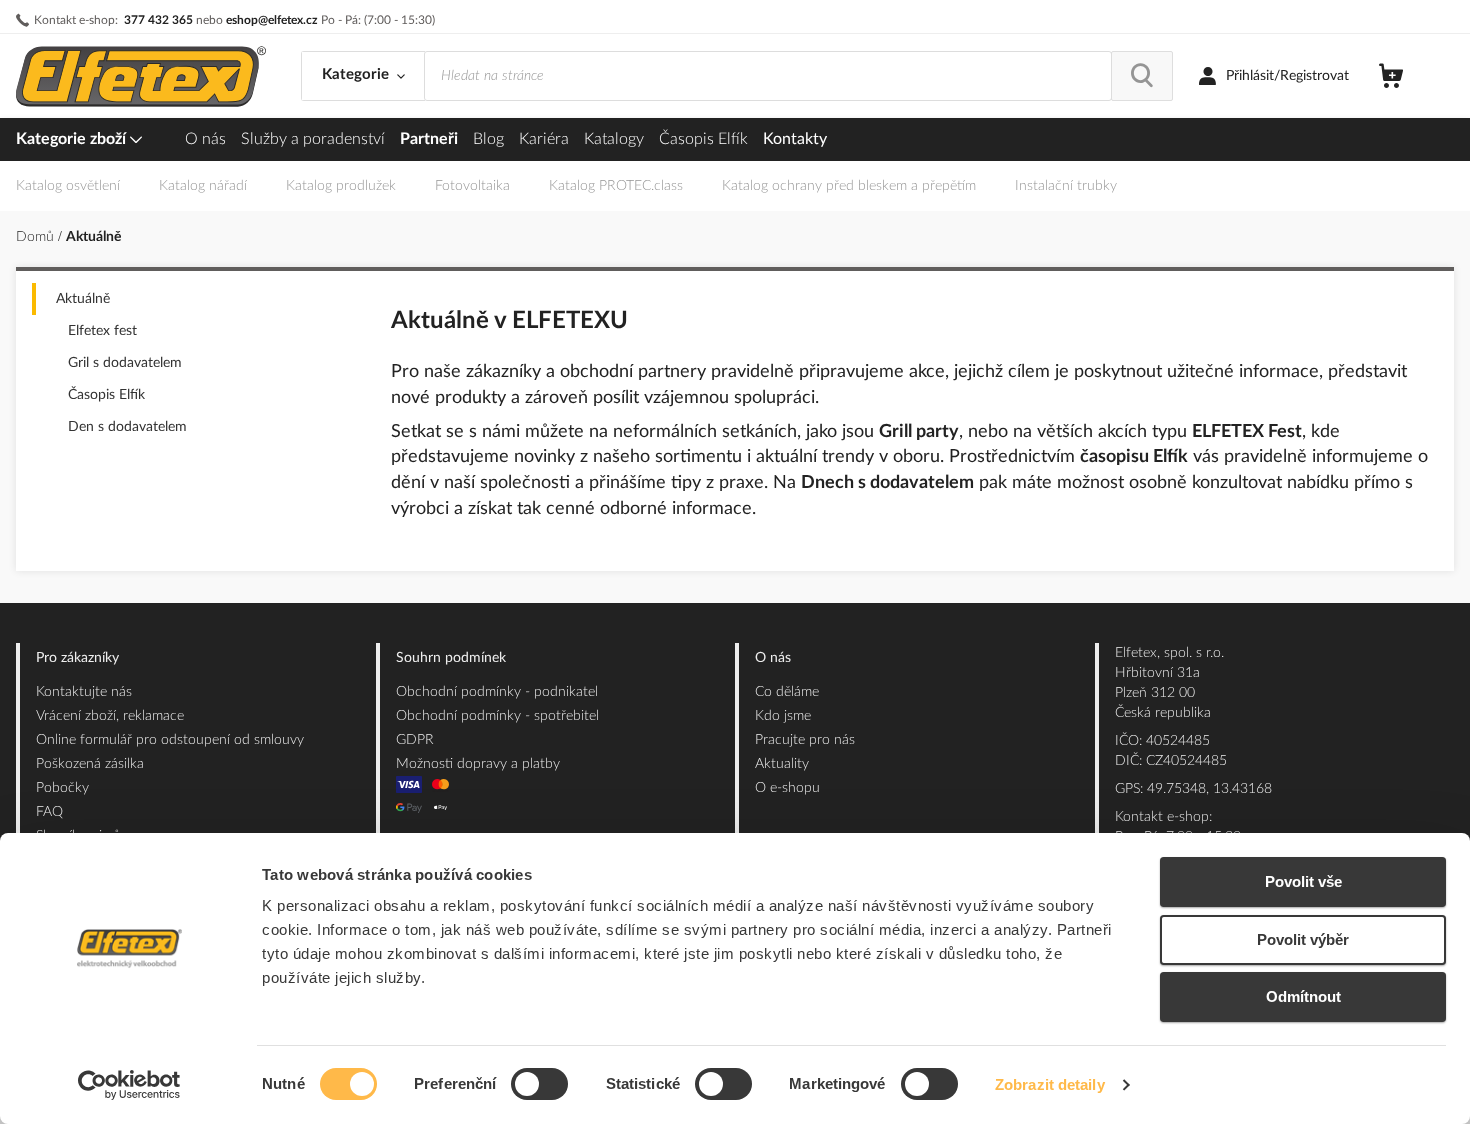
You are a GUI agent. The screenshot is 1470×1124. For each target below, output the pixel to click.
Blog (488, 139)
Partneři (429, 139)
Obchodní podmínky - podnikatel (497, 692)
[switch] (539, 1086)
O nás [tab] (773, 658)
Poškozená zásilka (90, 764)
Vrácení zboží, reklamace (110, 716)
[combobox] (768, 76)
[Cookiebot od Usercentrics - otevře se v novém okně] (129, 1085)
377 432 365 (158, 20)
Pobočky (62, 788)
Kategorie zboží (73, 139)
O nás (205, 139)
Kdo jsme (783, 716)
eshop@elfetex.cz (272, 20)
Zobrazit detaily (1050, 1084)
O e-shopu (787, 788)
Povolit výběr (1303, 939)
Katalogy (614, 139)
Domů (37, 237)
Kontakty (795, 139)
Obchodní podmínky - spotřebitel (497, 716)
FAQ (49, 812)
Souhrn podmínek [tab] (451, 658)
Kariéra (544, 139)
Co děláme (787, 692)
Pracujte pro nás (805, 740)
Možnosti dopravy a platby (478, 764)
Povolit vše (1303, 881)
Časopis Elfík (703, 139)
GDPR (415, 740)
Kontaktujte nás (84, 692)
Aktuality (782, 764)
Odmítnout (1303, 996)
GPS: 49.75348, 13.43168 (1193, 789)
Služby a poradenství (313, 139)
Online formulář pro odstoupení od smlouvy (170, 740)
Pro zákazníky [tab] (77, 658)
